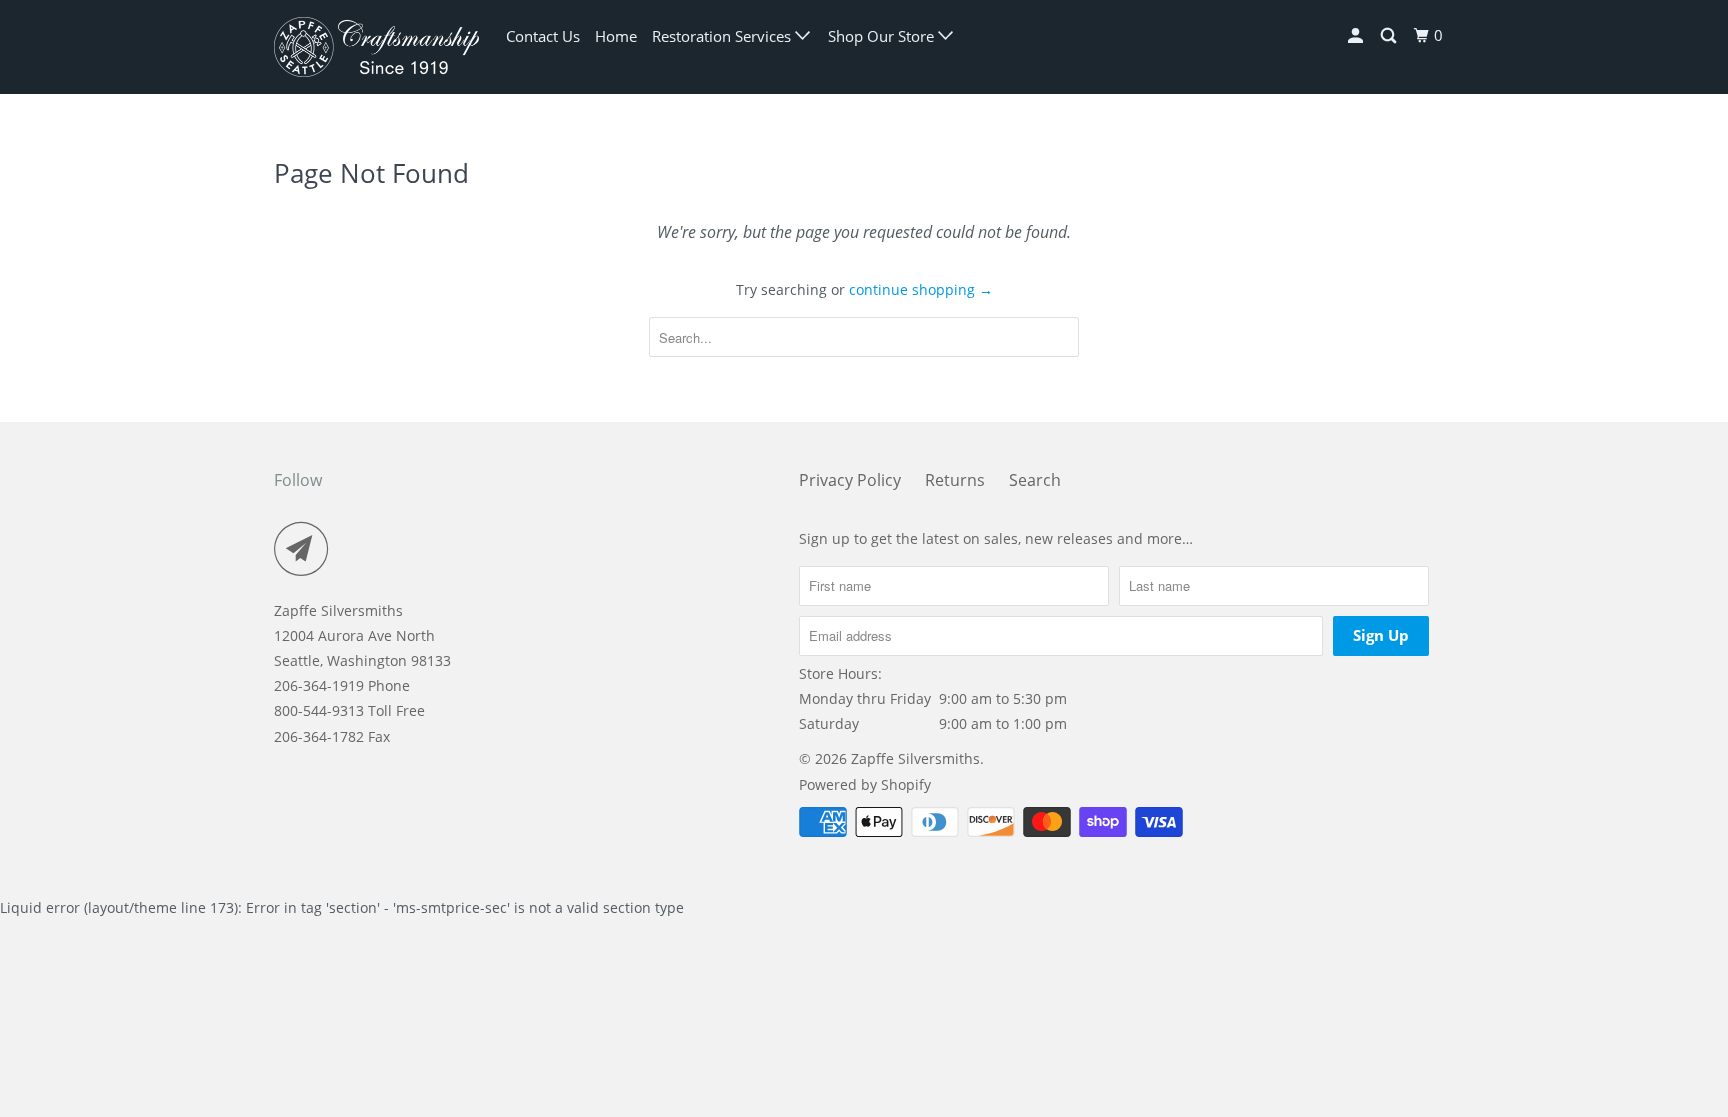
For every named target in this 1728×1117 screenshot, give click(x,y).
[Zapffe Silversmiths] (376, 47)
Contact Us (543, 36)
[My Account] (1357, 36)
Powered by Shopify (865, 784)
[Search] (1390, 36)
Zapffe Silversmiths (915, 758)
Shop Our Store (883, 36)
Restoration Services (723, 36)
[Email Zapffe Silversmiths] (307, 548)
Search (1035, 480)
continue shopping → (921, 289)
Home (616, 36)
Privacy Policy (850, 480)
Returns (955, 480)
